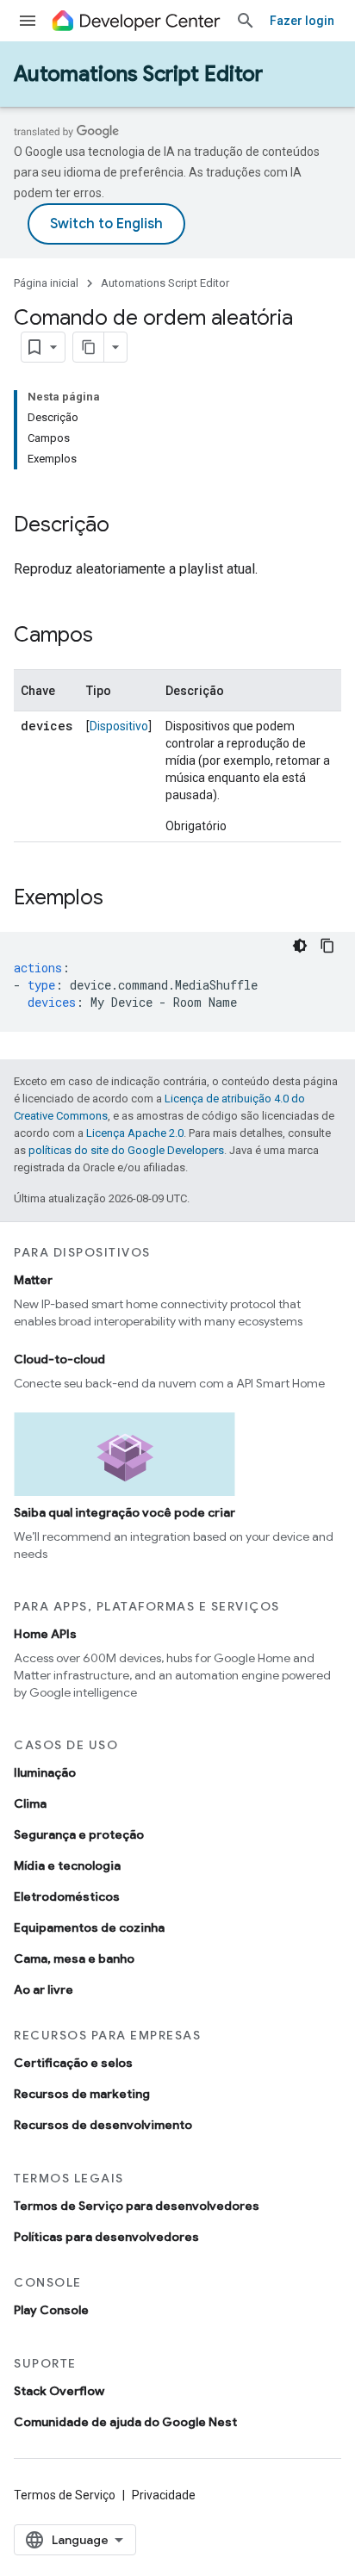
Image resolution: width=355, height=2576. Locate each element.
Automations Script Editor (138, 74)
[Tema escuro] (300, 946)
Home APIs (45, 1634)
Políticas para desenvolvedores (106, 2237)
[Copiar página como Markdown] (89, 347)
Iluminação (45, 1772)
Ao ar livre (44, 1989)
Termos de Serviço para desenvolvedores (137, 2206)
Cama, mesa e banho (74, 1958)
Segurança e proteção (79, 1834)
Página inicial (46, 283)
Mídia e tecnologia (67, 1865)
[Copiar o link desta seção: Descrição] (127, 526)
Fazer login (302, 21)
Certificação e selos (73, 2063)
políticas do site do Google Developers (126, 1150)
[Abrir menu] (28, 21)
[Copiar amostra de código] (327, 946)
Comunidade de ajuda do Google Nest (125, 2422)
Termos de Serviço (65, 2495)
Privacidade (164, 2495)
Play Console (51, 2310)
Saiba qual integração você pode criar (125, 1512)
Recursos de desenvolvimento (103, 2125)
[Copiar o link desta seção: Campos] (110, 636)
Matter (33, 1280)
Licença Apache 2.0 (135, 1133)
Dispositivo (119, 726)
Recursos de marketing (82, 2094)
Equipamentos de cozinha (89, 1927)
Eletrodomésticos (67, 1896)
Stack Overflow (59, 2391)
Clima (30, 1803)
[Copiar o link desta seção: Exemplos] (121, 899)
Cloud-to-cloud (59, 1359)
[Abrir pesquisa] (246, 21)
